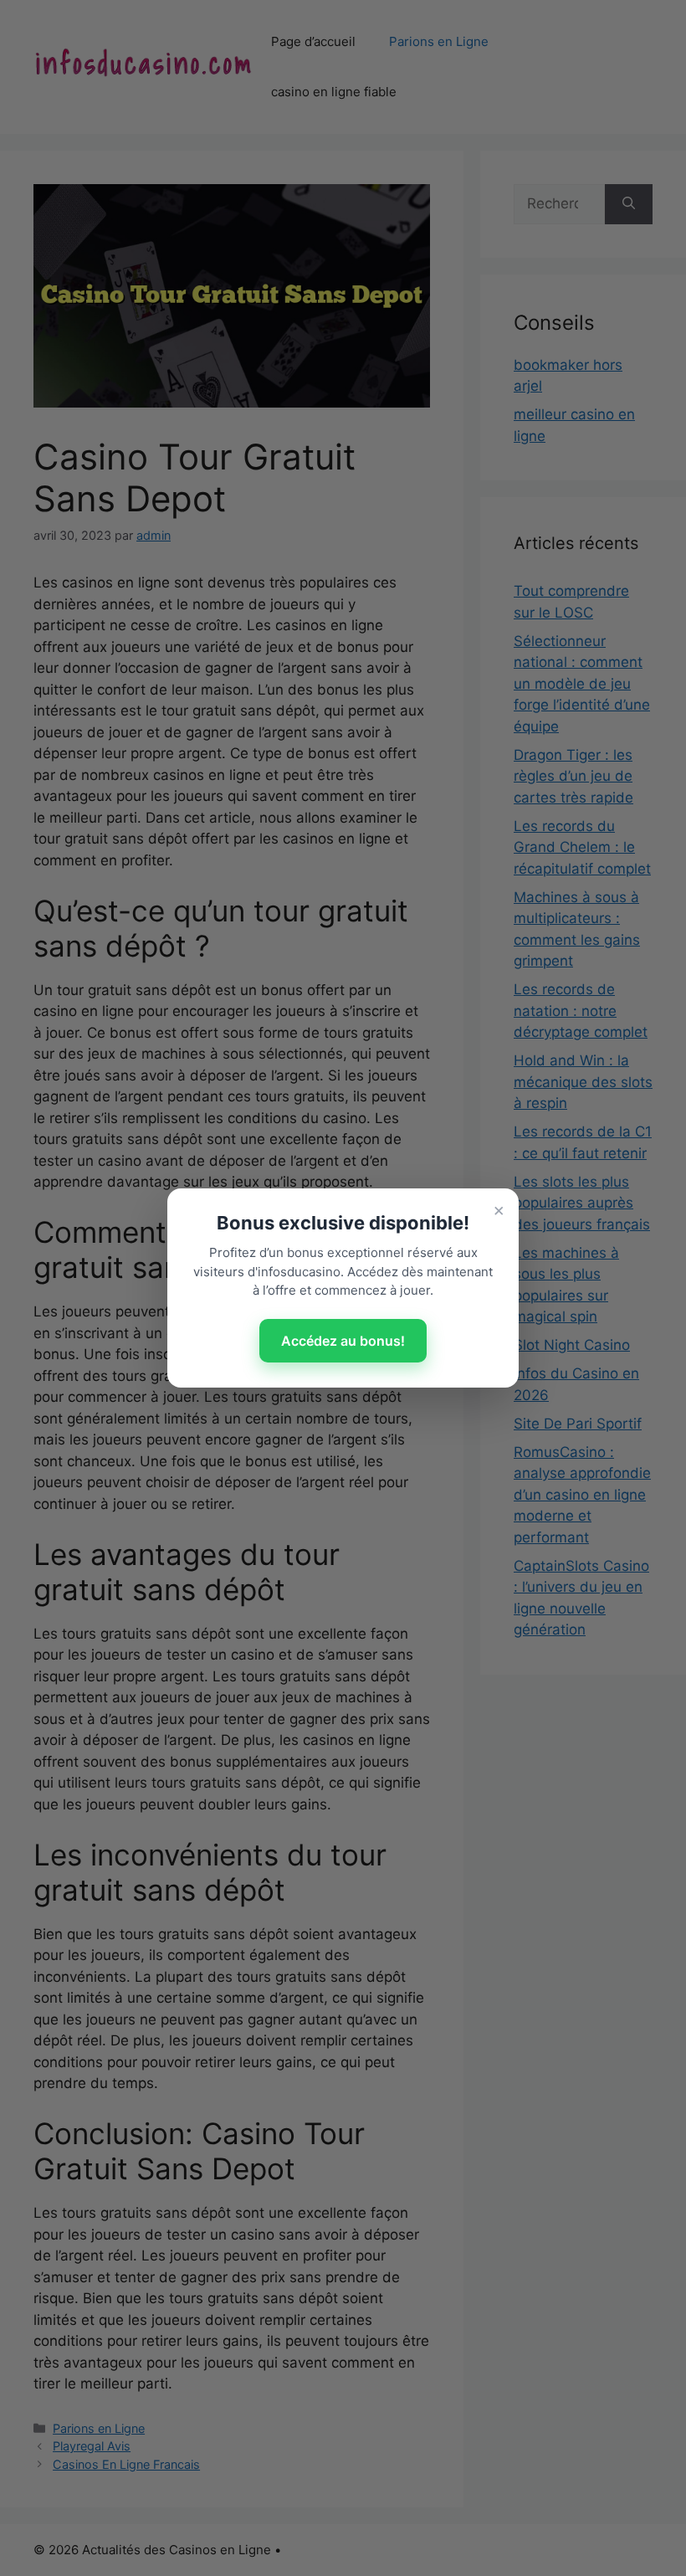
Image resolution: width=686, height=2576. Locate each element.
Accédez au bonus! (343, 1341)
